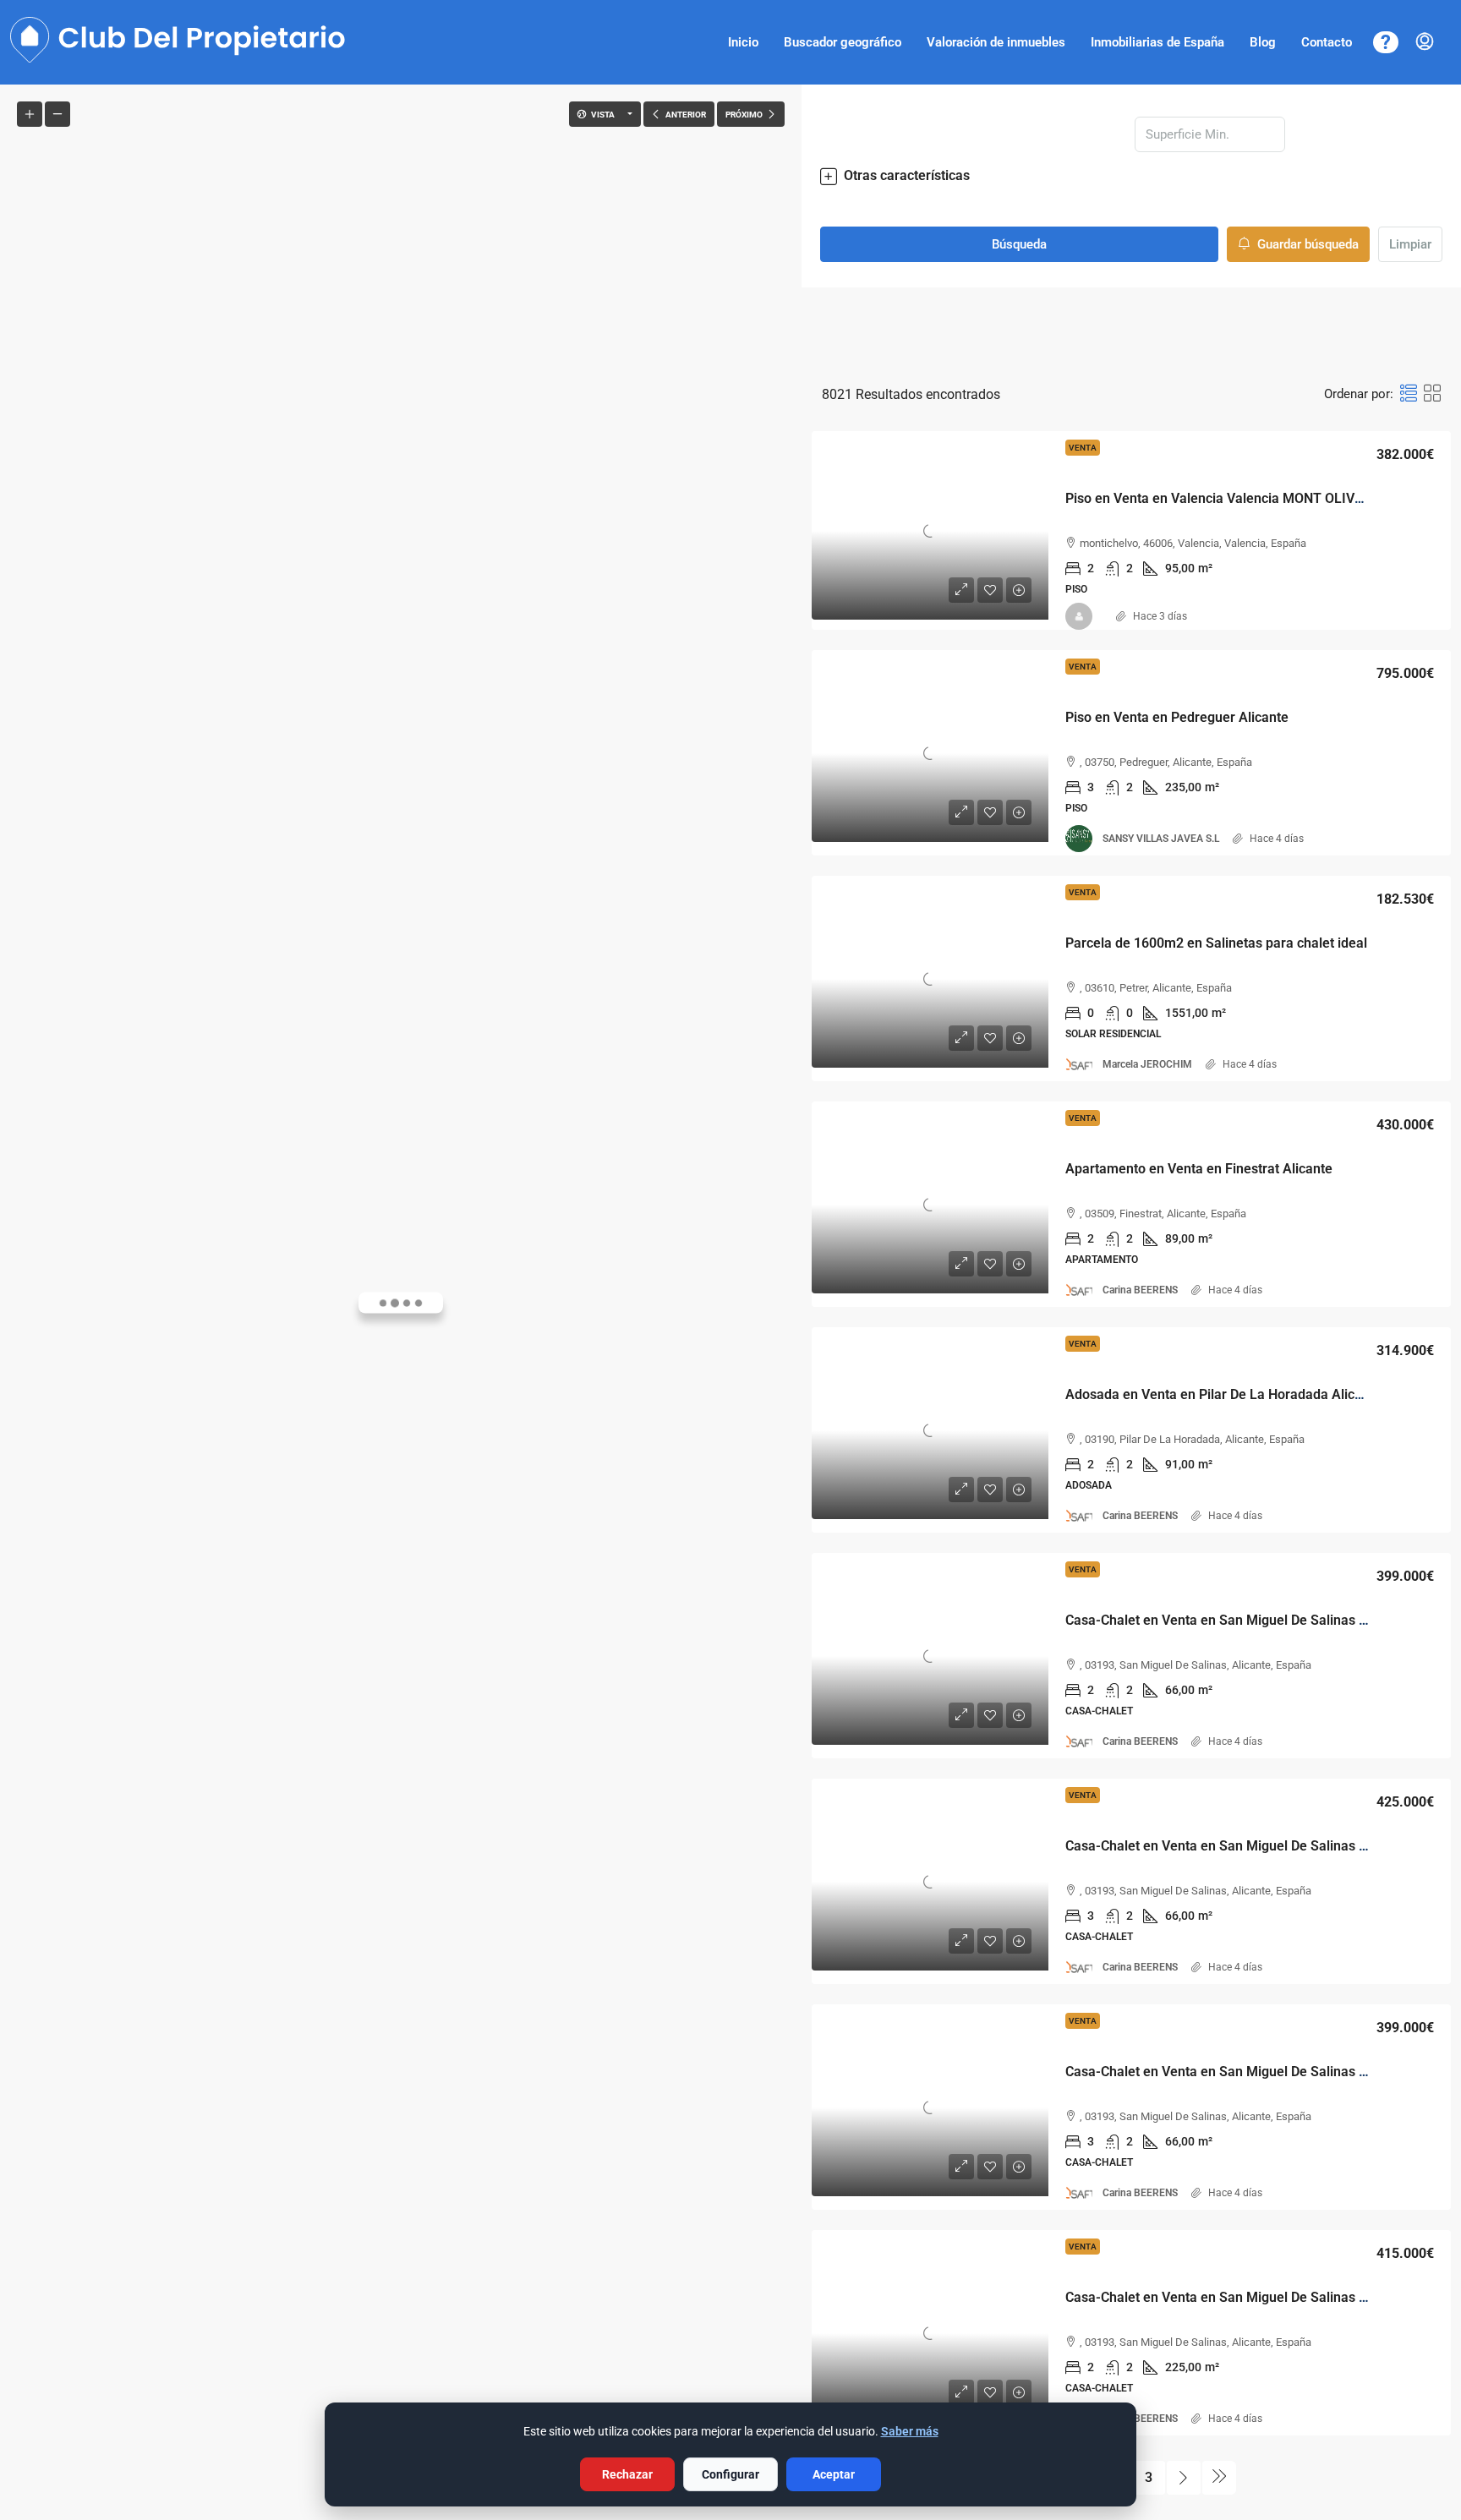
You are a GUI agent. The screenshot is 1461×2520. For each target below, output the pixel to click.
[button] (1131, 176)
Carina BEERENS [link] (1140, 1290)
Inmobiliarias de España (1157, 42)
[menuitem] (1425, 42)
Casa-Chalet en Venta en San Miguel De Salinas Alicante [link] (1237, 1620)
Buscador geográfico (843, 42)
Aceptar (834, 2474)
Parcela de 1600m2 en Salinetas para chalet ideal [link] (1216, 943)
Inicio (743, 42)
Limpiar (1410, 244)
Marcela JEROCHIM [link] (1147, 1064)
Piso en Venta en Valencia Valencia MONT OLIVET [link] (1218, 498)
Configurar (730, 2474)
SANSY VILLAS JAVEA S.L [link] (1161, 839)
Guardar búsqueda (1306, 244)
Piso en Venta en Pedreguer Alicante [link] (1177, 717)
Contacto (1327, 42)
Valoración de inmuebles (996, 42)
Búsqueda (1019, 244)
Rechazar (627, 2474)
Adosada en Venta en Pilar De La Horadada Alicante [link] (1223, 1394)
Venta (1083, 448)
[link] (930, 531)
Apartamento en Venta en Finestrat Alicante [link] (1199, 1169)
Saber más (910, 2431)
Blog (1263, 42)
